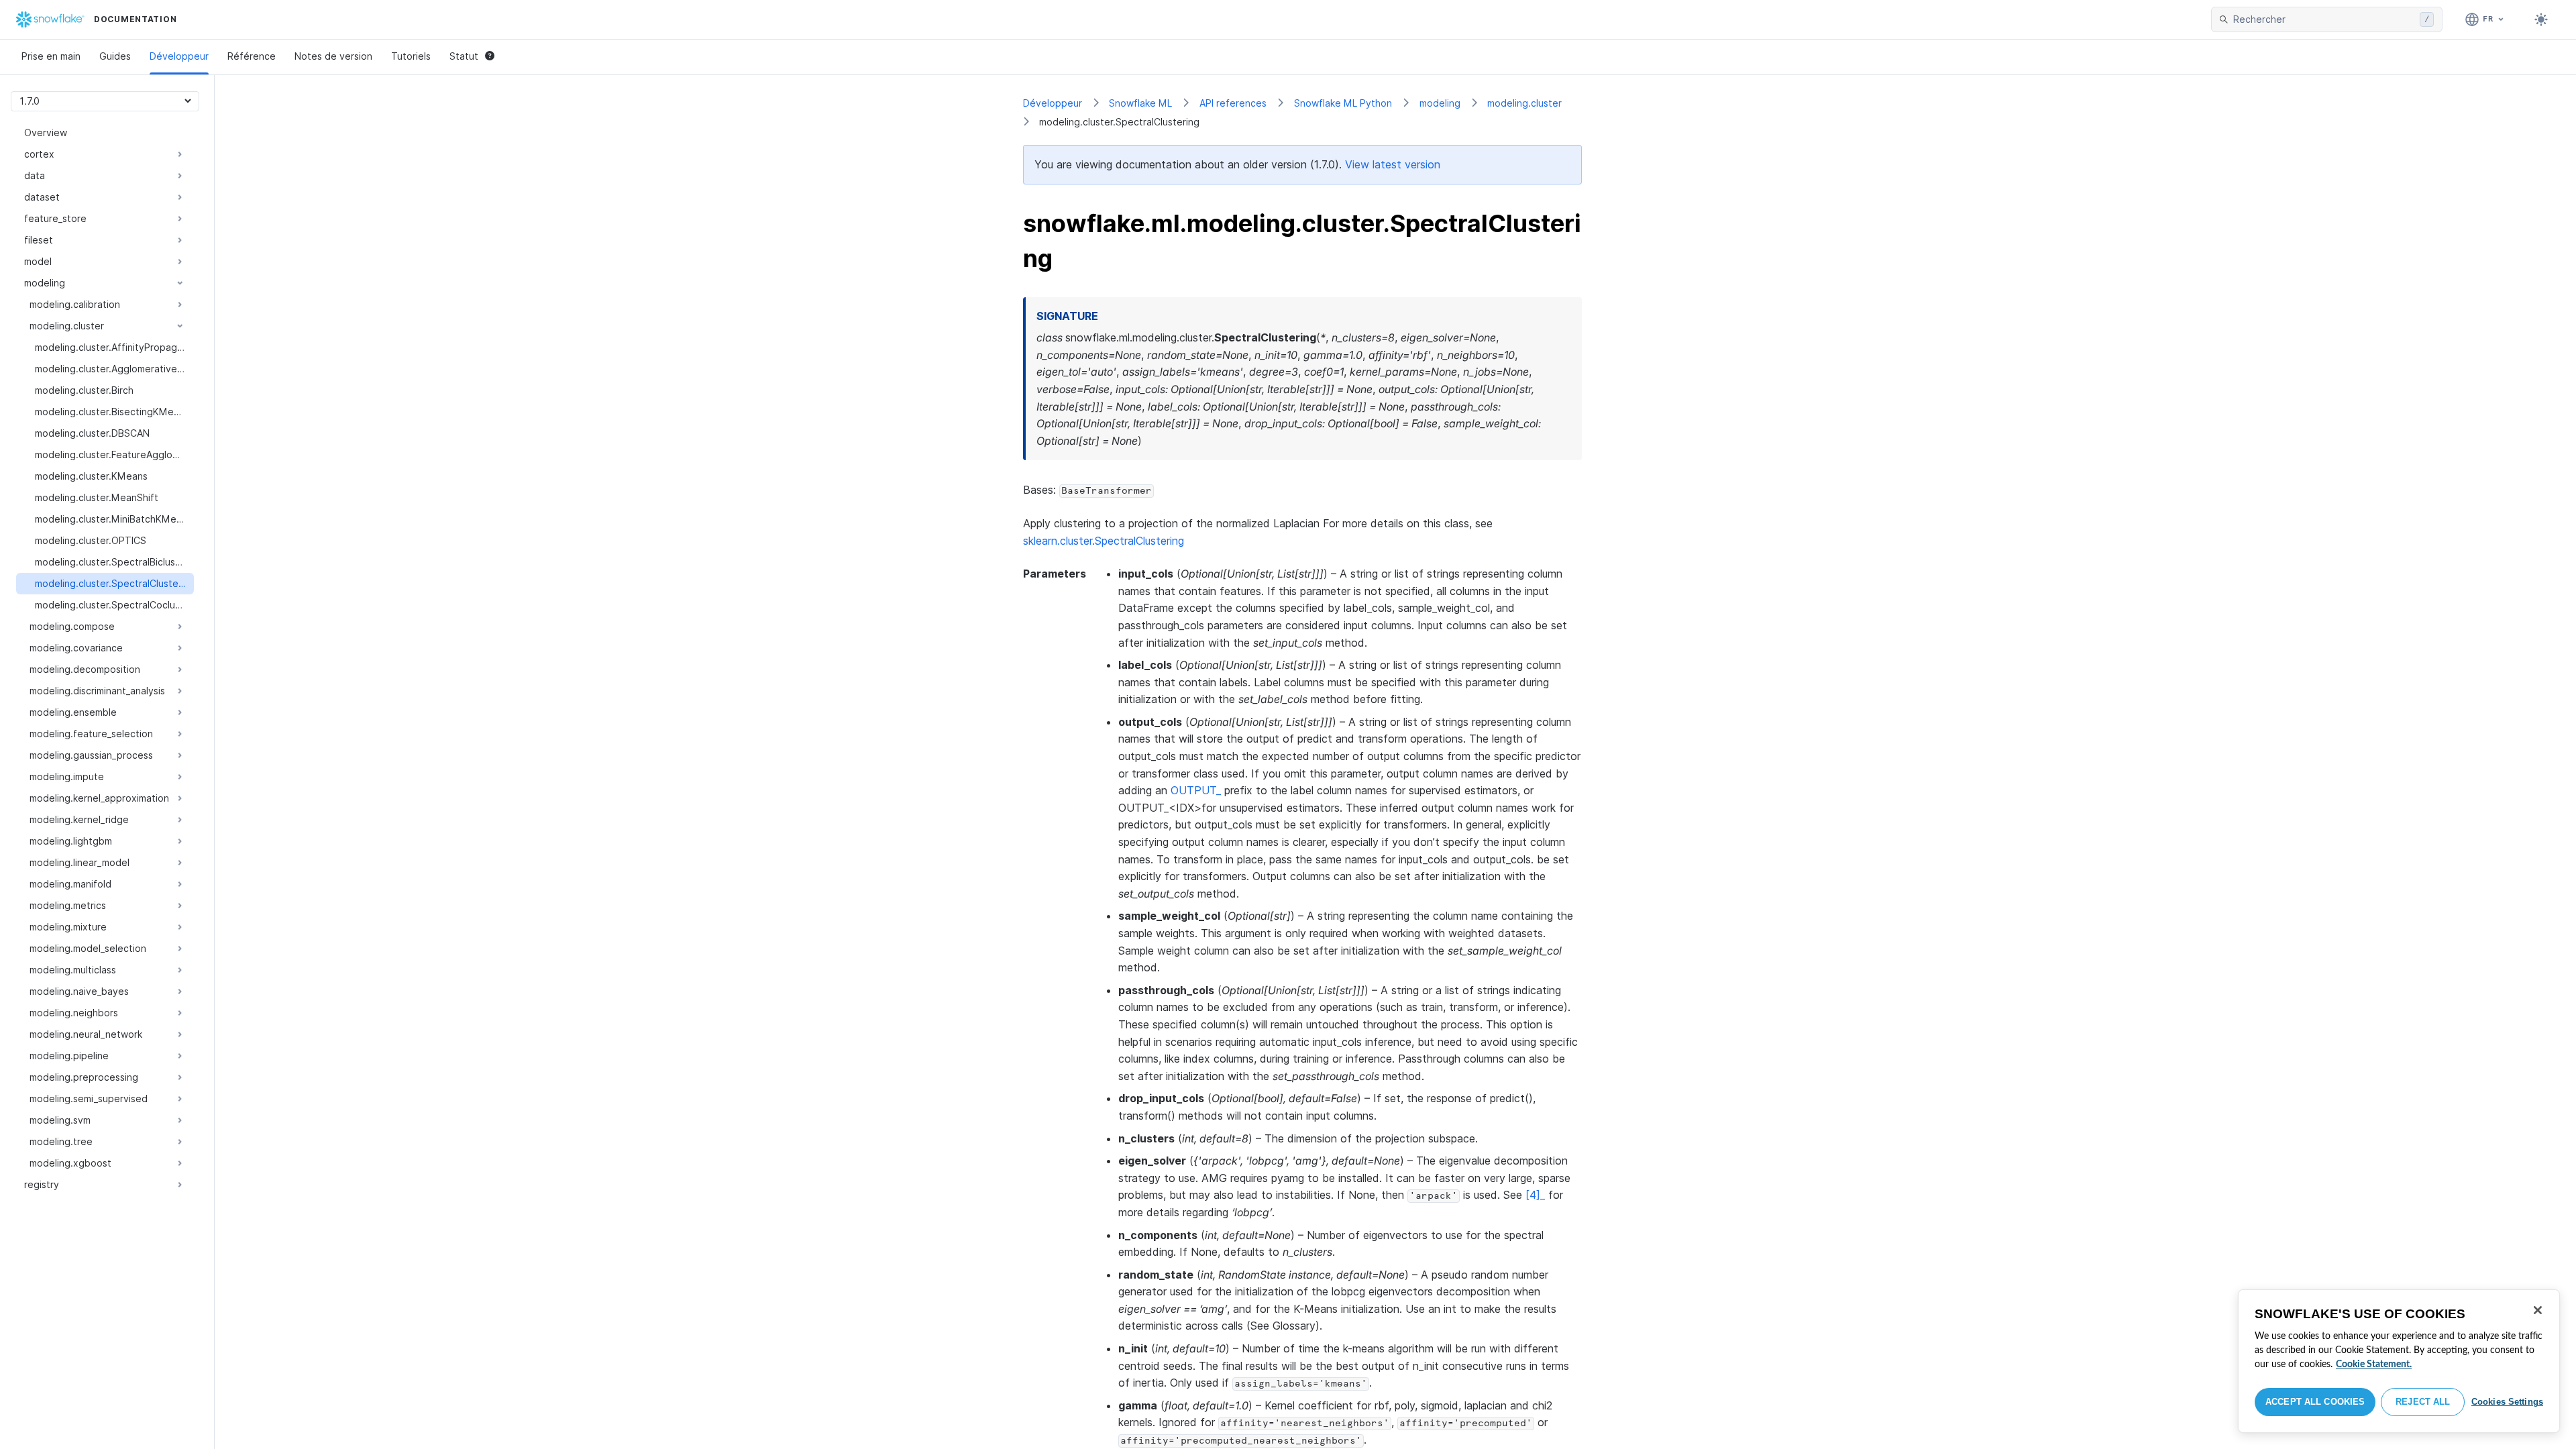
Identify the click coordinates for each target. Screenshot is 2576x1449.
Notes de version (333, 56)
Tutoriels (411, 56)
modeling (1440, 103)
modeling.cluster (1524, 103)
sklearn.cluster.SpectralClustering (1104, 541)
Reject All (2423, 1402)
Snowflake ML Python (1343, 103)
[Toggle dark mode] (2541, 19)
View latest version (1393, 164)
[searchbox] (2324, 19)
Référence (252, 56)
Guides (115, 56)
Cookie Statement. (2374, 1364)
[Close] (2538, 1310)
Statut (464, 56)
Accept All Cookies (2315, 1402)
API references (1233, 103)
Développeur (179, 56)
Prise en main (51, 56)
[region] (2399, 1361)
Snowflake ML (1140, 103)
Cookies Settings (2507, 1402)
